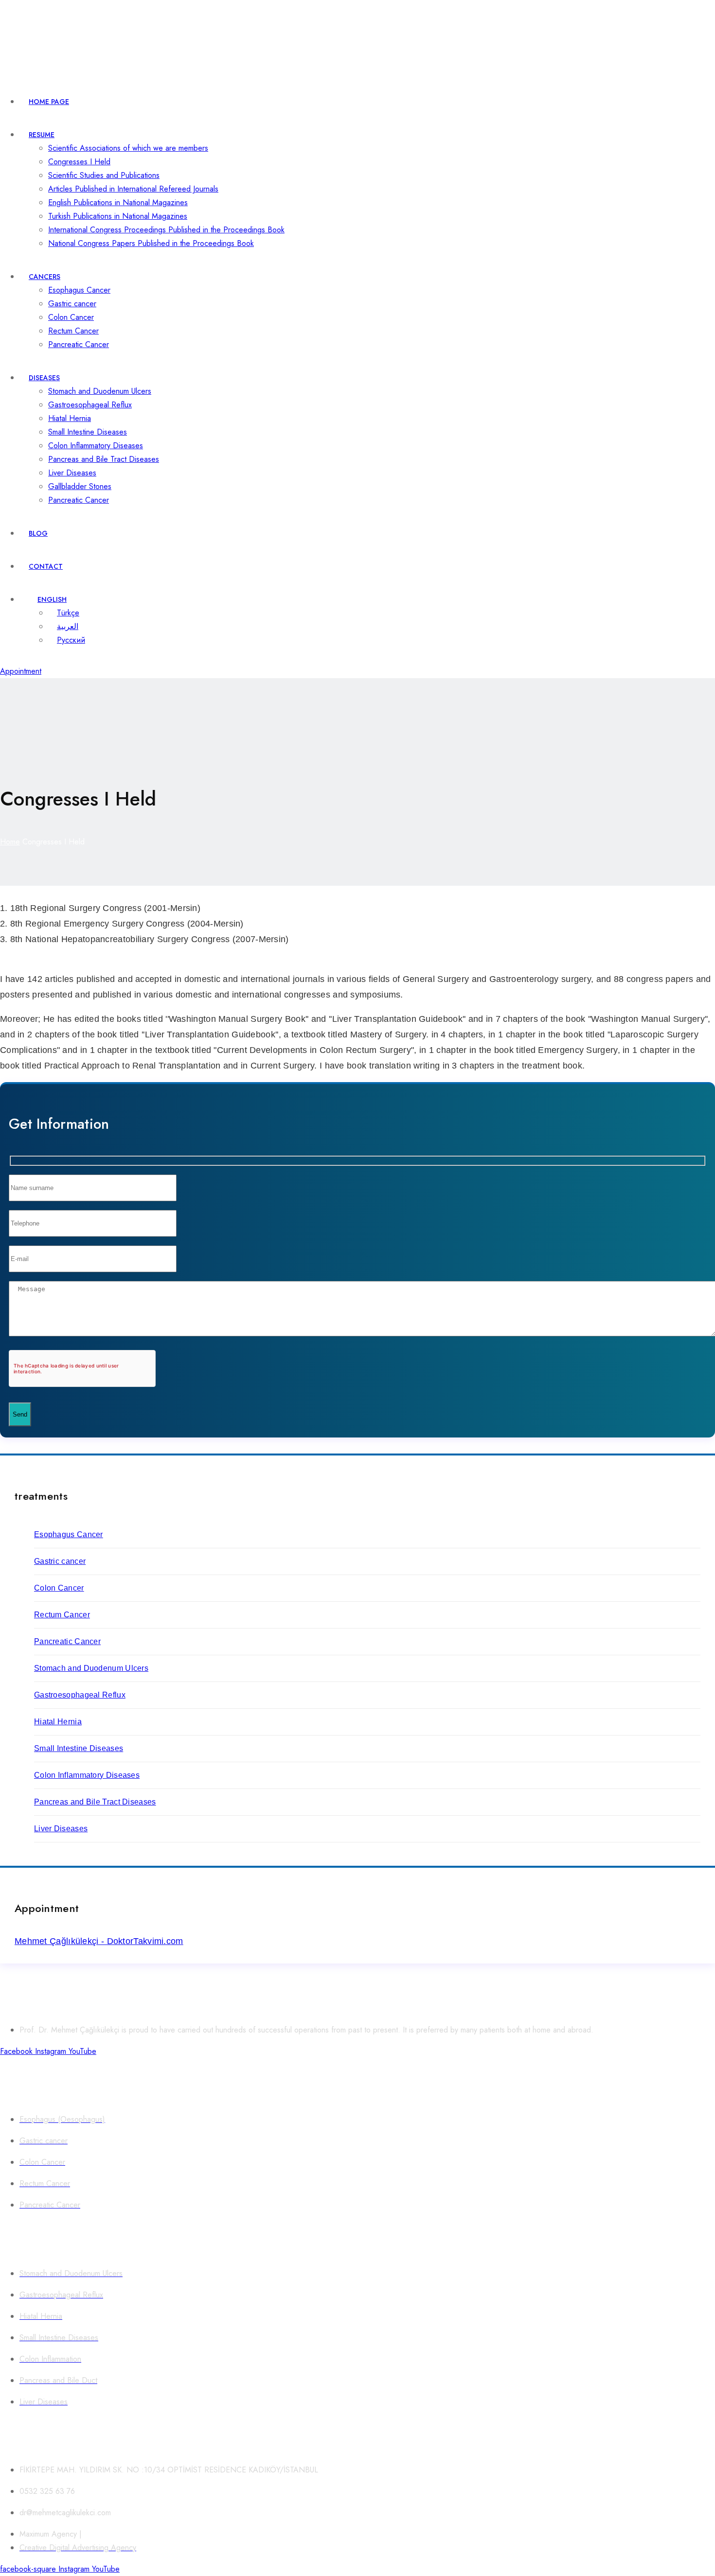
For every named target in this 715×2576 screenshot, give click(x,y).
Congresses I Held (79, 162)
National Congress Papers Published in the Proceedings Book (151, 243)
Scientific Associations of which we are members (128, 148)
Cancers (45, 277)
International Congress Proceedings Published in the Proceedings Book (166, 230)
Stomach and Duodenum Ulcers (100, 391)
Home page (49, 102)
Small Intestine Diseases (88, 432)
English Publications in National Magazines (118, 202)
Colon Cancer (71, 317)
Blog (38, 533)
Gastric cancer (72, 304)
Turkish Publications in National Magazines (118, 216)
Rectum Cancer (73, 331)
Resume (42, 135)
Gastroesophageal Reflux (90, 405)
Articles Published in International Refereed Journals (133, 189)
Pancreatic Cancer (79, 344)
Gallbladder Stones (80, 486)
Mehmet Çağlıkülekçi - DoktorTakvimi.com (99, 1941)
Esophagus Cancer (79, 290)
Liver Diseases (72, 473)
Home (10, 842)
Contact (46, 566)
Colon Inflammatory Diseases (96, 446)
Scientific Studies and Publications (104, 175)
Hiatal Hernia (70, 418)
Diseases (44, 378)
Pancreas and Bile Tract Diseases (104, 459)
